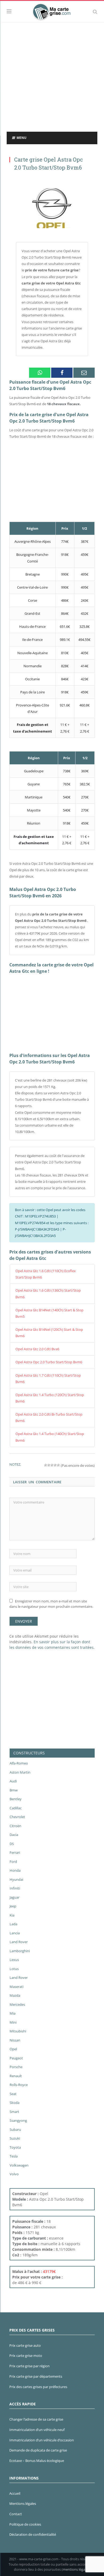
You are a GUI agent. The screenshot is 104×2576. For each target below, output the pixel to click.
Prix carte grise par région (29, 2366)
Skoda (15, 2103)
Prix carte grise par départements (36, 2376)
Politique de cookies (25, 2524)
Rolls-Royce (19, 2085)
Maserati (17, 1987)
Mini (13, 2022)
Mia (13, 2013)
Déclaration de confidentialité (33, 2534)
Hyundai (16, 1879)
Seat (13, 2094)
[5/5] (58, 1465)
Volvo (14, 2174)
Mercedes (17, 2004)
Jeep (13, 1906)
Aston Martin (20, 1772)
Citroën (15, 1826)
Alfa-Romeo (19, 1763)
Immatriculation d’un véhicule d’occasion (42, 2440)
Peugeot (16, 2058)
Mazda (15, 1995)
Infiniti (15, 1888)
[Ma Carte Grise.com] (52, 11)
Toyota (15, 2147)
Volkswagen (19, 2165)
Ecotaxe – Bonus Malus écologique (37, 2461)
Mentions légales (23, 2503)
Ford (13, 1862)
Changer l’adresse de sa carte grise (36, 2419)
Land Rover (19, 1942)
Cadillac (16, 1808)
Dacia (14, 1835)
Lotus (14, 1969)
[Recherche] (95, 11)
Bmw (14, 1790)
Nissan (15, 2040)
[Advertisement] (52, 77)
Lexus (14, 1960)
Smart (14, 2112)
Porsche (16, 2067)
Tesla (14, 2156)
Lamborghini (20, 1951)
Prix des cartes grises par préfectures (38, 2387)
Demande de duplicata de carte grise (38, 2450)
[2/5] (49, 1465)
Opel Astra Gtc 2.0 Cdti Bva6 (37, 1349)
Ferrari (15, 1852)
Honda (15, 1870)
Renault (16, 2076)
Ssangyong (18, 2120)
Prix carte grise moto (26, 2356)
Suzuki (15, 2138)
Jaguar (15, 1897)
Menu (21, 138)
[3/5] (52, 1465)
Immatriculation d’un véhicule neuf (37, 2430)
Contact (16, 2514)
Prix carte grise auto (25, 2345)
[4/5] (55, 1465)
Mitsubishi (18, 2031)
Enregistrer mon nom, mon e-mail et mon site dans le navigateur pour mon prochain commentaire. (51, 1604)
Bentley (16, 1799)
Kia (12, 1915)
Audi (13, 1781)
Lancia (15, 1933)
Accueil (15, 2493)
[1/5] (46, 1465)
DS (12, 1844)
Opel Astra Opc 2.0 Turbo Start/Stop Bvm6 (49, 1362)
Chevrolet (17, 1817)
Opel (13, 2049)
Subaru (15, 2129)
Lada (13, 1924)
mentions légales (76, 2569)
